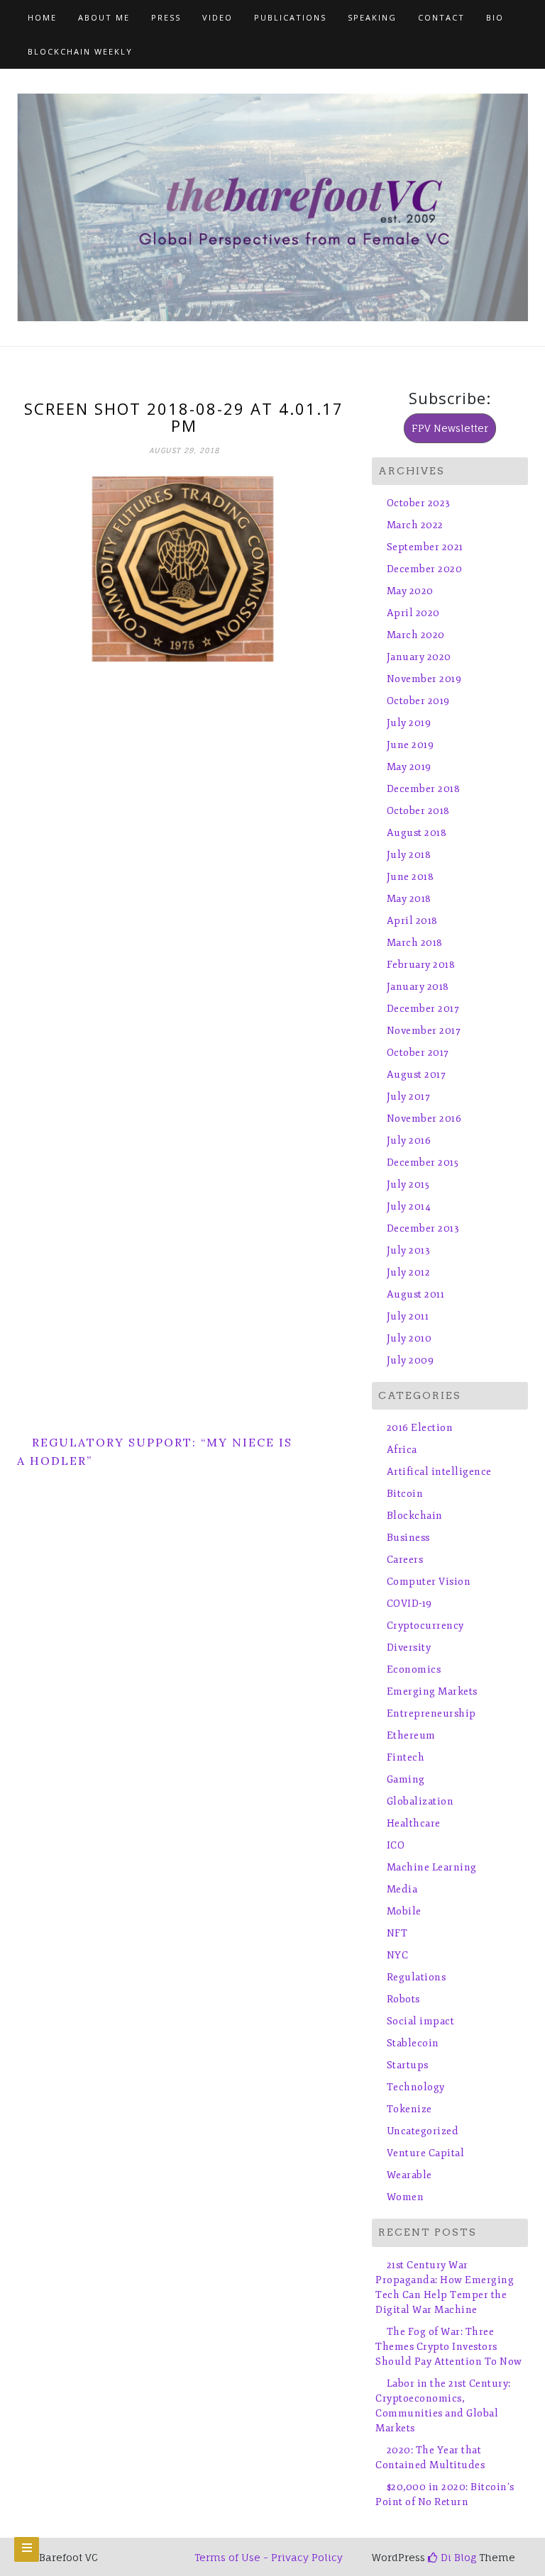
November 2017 (424, 1031)
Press (166, 17)
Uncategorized (423, 2131)
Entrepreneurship (431, 1713)
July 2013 (408, 1250)
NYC (397, 1955)
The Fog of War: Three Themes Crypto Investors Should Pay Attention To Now (449, 2347)
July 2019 (409, 723)
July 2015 (408, 1184)
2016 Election (420, 1428)
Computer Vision (429, 1582)
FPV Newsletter (450, 428)
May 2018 (409, 899)
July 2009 (410, 1360)
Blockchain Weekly (80, 51)
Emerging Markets (432, 1691)
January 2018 (418, 987)
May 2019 (409, 767)
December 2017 (423, 1009)
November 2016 (424, 1119)
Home (42, 17)
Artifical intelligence (439, 1472)
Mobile (404, 1911)
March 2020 (416, 635)
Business (408, 1538)
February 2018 (421, 965)
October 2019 (418, 701)
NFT (397, 1933)
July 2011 (408, 1316)
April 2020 (413, 613)
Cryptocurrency (425, 1626)
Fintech (406, 1757)
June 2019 (410, 745)
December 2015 (423, 1162)
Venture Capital (425, 2153)
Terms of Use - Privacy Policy (269, 2557)
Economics (414, 1669)
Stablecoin (413, 2043)
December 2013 (423, 1228)
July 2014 (409, 1206)
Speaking (372, 17)
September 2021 (425, 547)
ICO (396, 1845)
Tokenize (409, 2109)
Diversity (409, 1647)
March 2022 (415, 525)
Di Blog (457, 2557)
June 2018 (410, 877)
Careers (405, 1560)
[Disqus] (184, 849)
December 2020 (424, 569)
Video (218, 17)
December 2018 (423, 789)
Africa (402, 1450)
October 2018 (418, 811)
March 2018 (415, 943)
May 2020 (410, 591)
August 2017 (416, 1075)
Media (402, 1889)
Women (405, 2197)
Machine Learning (432, 1867)
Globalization (420, 1801)
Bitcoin (405, 1494)
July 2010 (409, 1338)
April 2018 (412, 921)
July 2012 (408, 1272)
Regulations (416, 1977)
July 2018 (409, 855)
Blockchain (415, 1516)
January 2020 (419, 657)
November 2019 (424, 679)
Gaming (406, 1779)
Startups (408, 2065)
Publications (290, 17)
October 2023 (419, 503)
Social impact (420, 2021)
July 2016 (409, 1141)
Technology (416, 2087)
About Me (104, 17)
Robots (403, 1999)
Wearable (409, 2175)
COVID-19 (409, 1604)
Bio (495, 17)
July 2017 (408, 1097)
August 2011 (415, 1294)
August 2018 (417, 833)
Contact (441, 17)
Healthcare (414, 1823)
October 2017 (418, 1053)
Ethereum (411, 1735)
